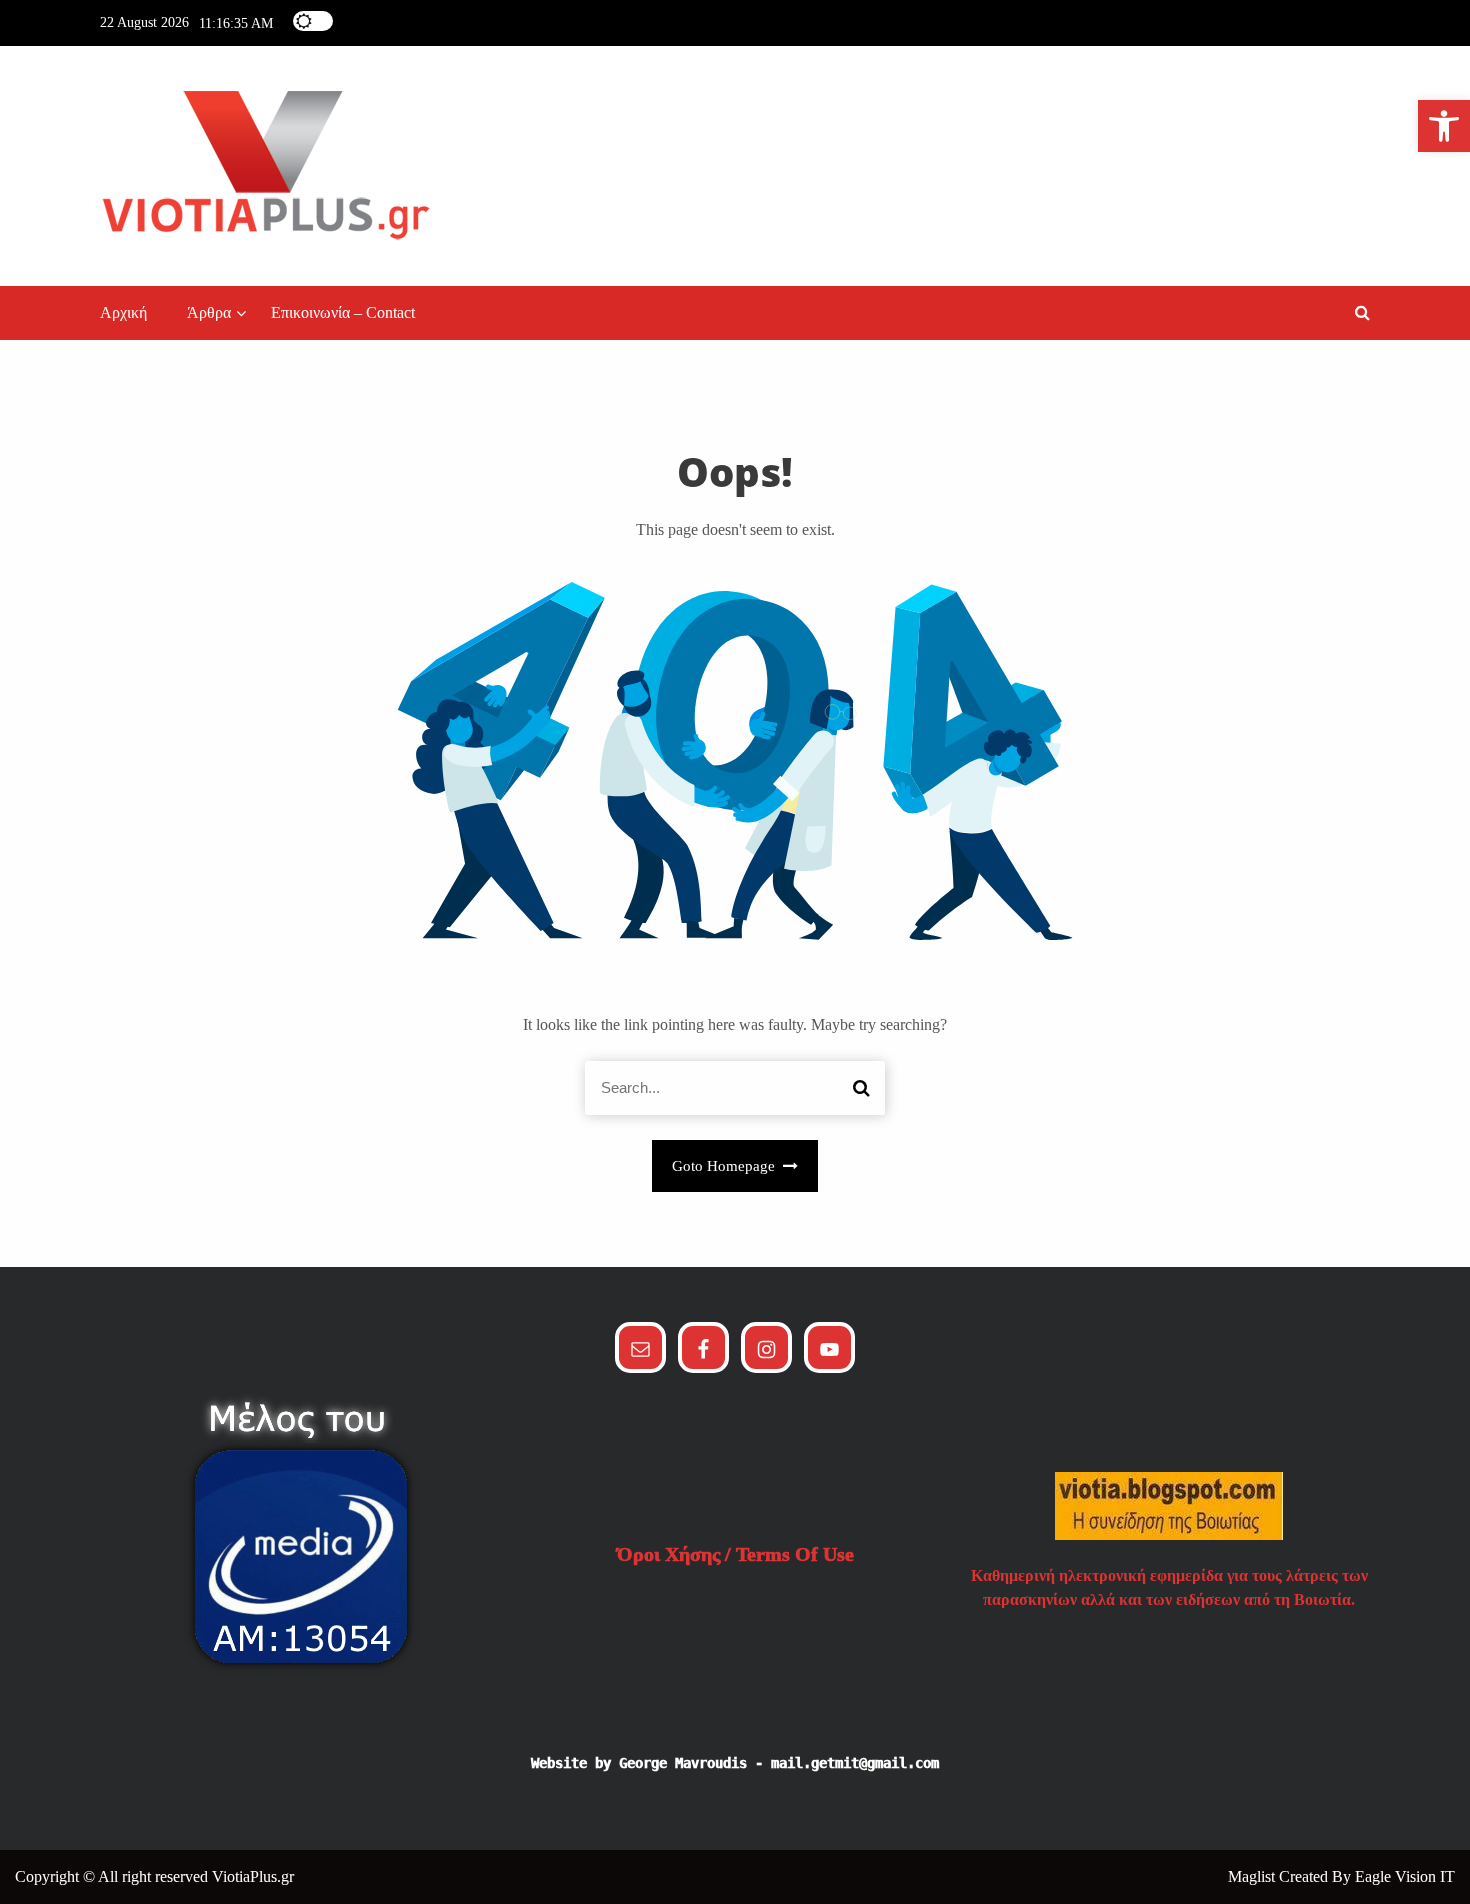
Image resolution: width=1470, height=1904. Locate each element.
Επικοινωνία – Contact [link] (343, 312)
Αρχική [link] (123, 312)
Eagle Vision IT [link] (1405, 1876)
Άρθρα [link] (209, 312)
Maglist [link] (1253, 1876)
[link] (1444, 126)
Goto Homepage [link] (725, 1166)
